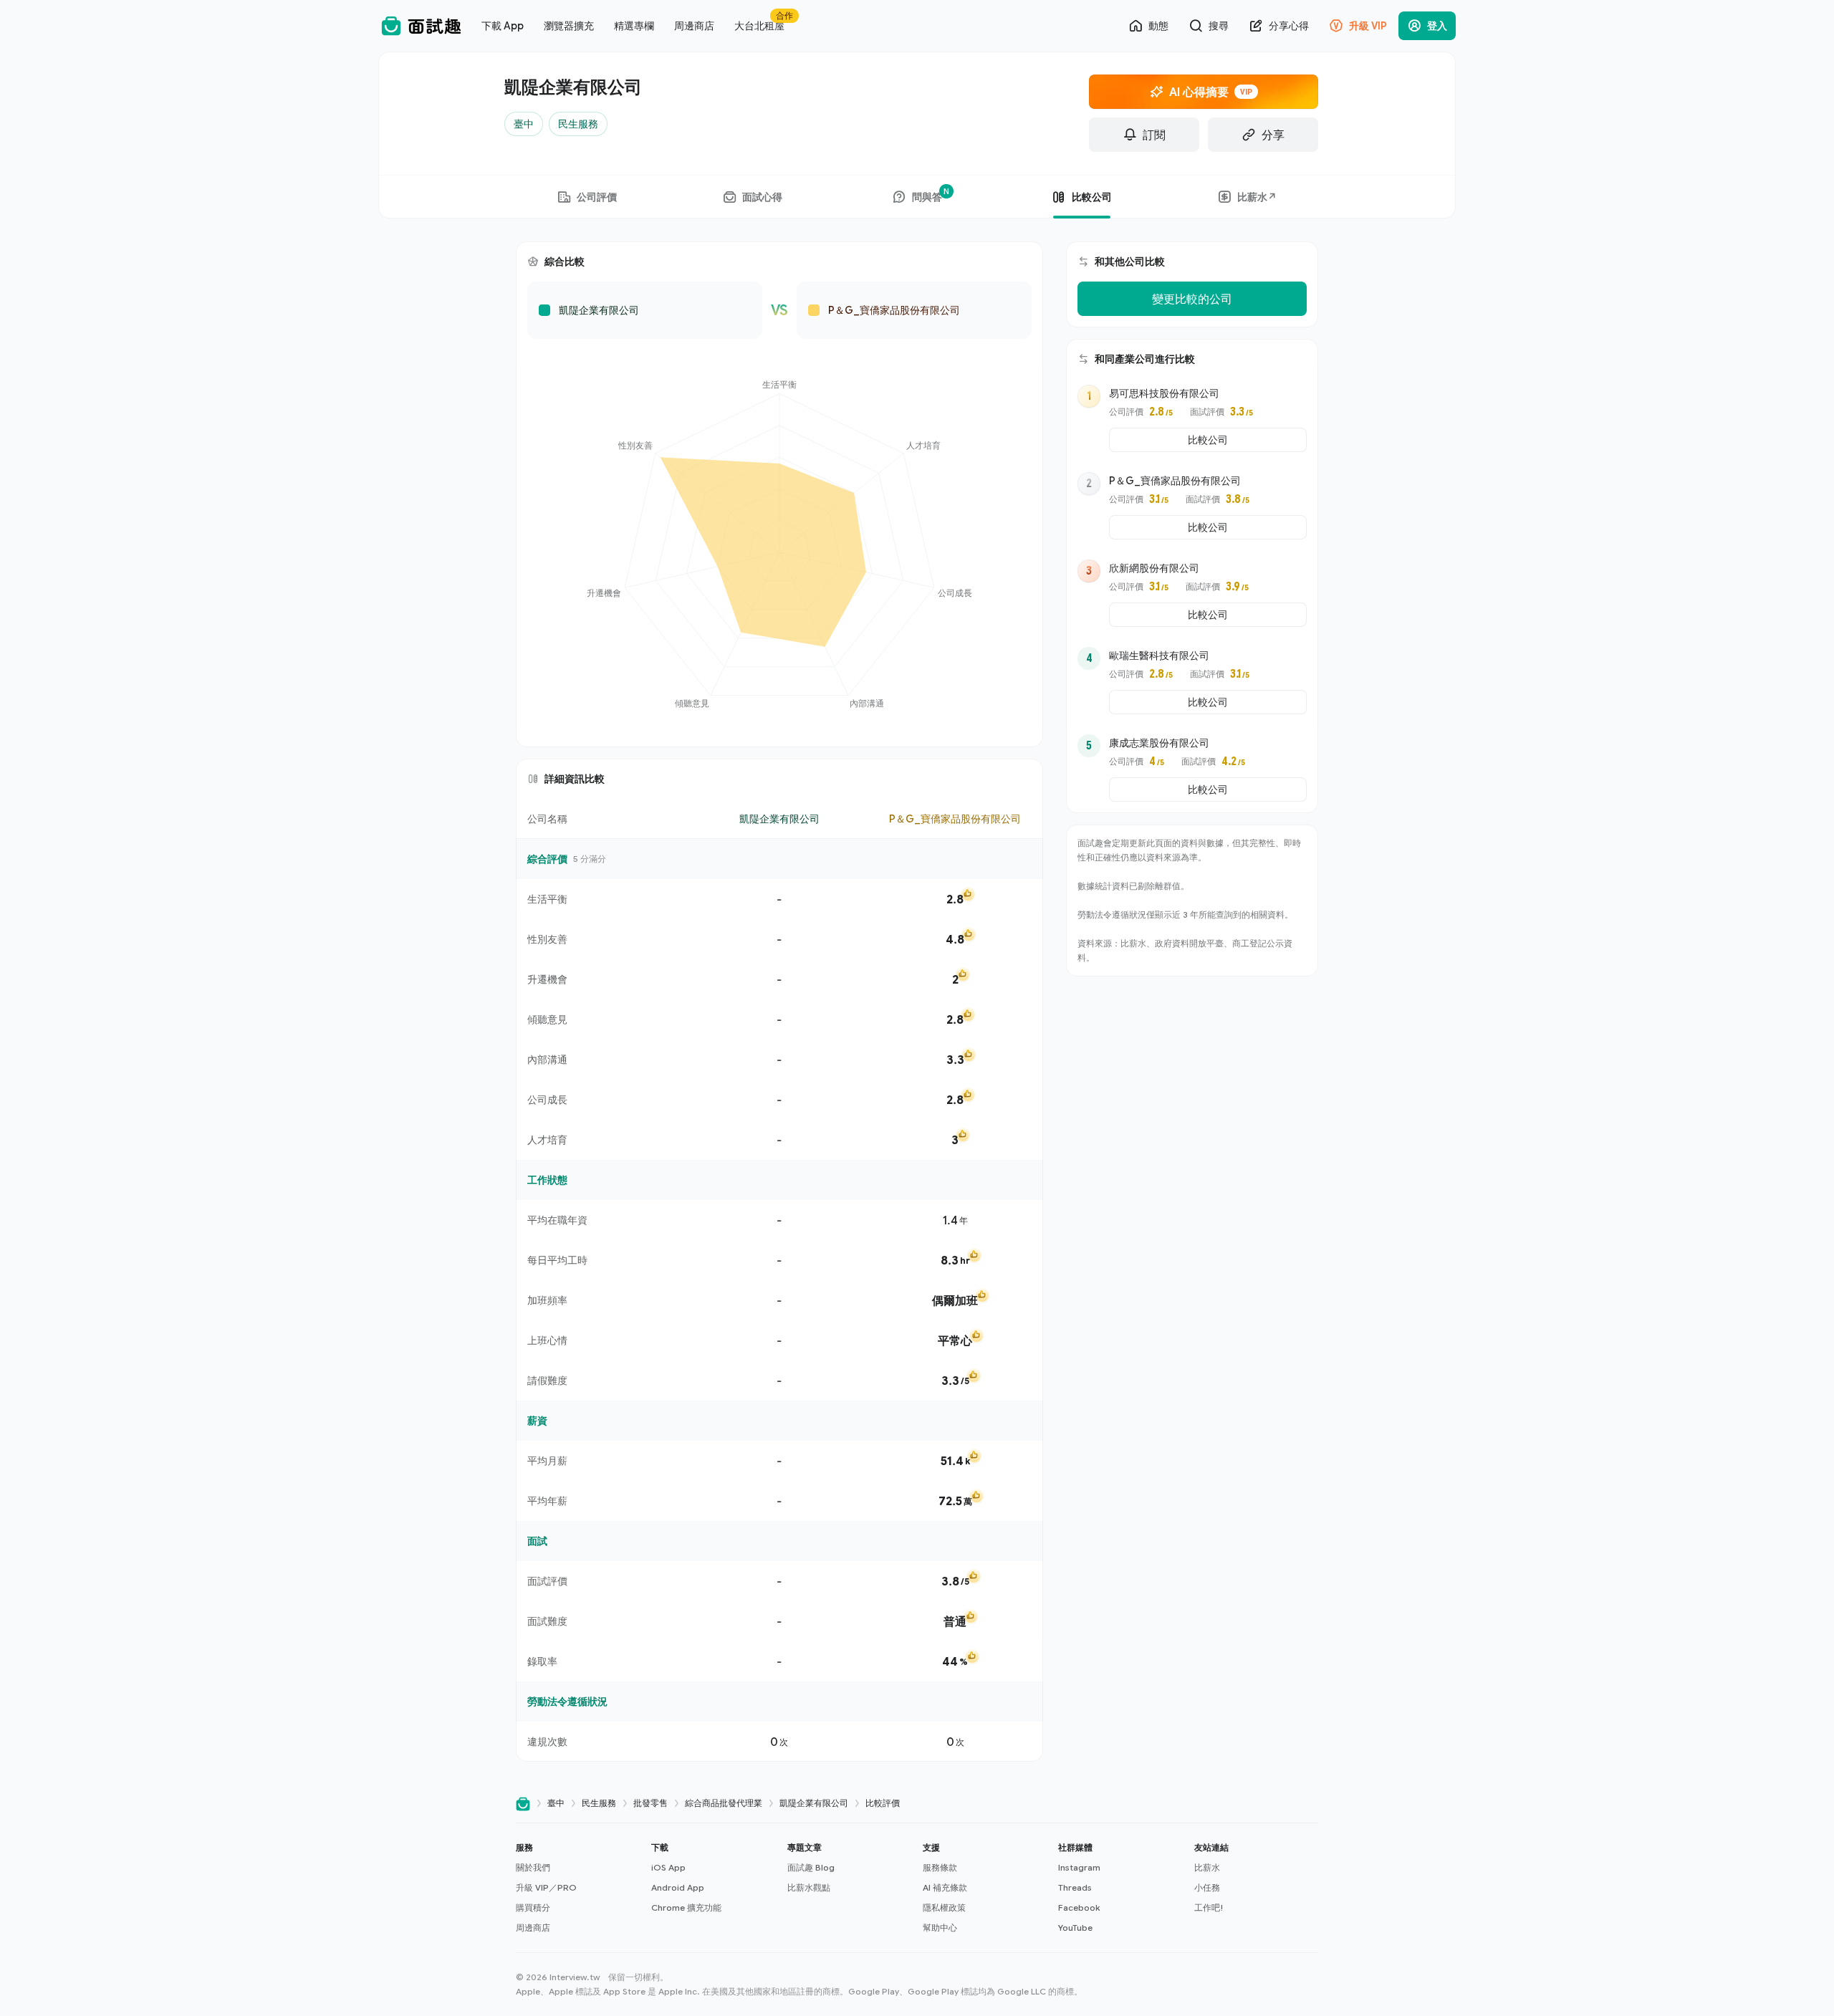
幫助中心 (940, 1928)
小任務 (1207, 1887)
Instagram (1079, 1867)
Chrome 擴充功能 (686, 1907)
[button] (578, 1888)
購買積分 (533, 1907)
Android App (678, 1887)
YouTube (1075, 1928)
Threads (1075, 1887)
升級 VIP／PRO (546, 1887)
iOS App (668, 1867)
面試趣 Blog (811, 1867)
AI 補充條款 (945, 1887)
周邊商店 (533, 1928)
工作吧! (1209, 1907)
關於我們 (533, 1867)
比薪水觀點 (809, 1887)
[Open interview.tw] (523, 1804)
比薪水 (1207, 1867)
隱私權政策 (944, 1907)
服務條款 (940, 1867)
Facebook (1079, 1907)
